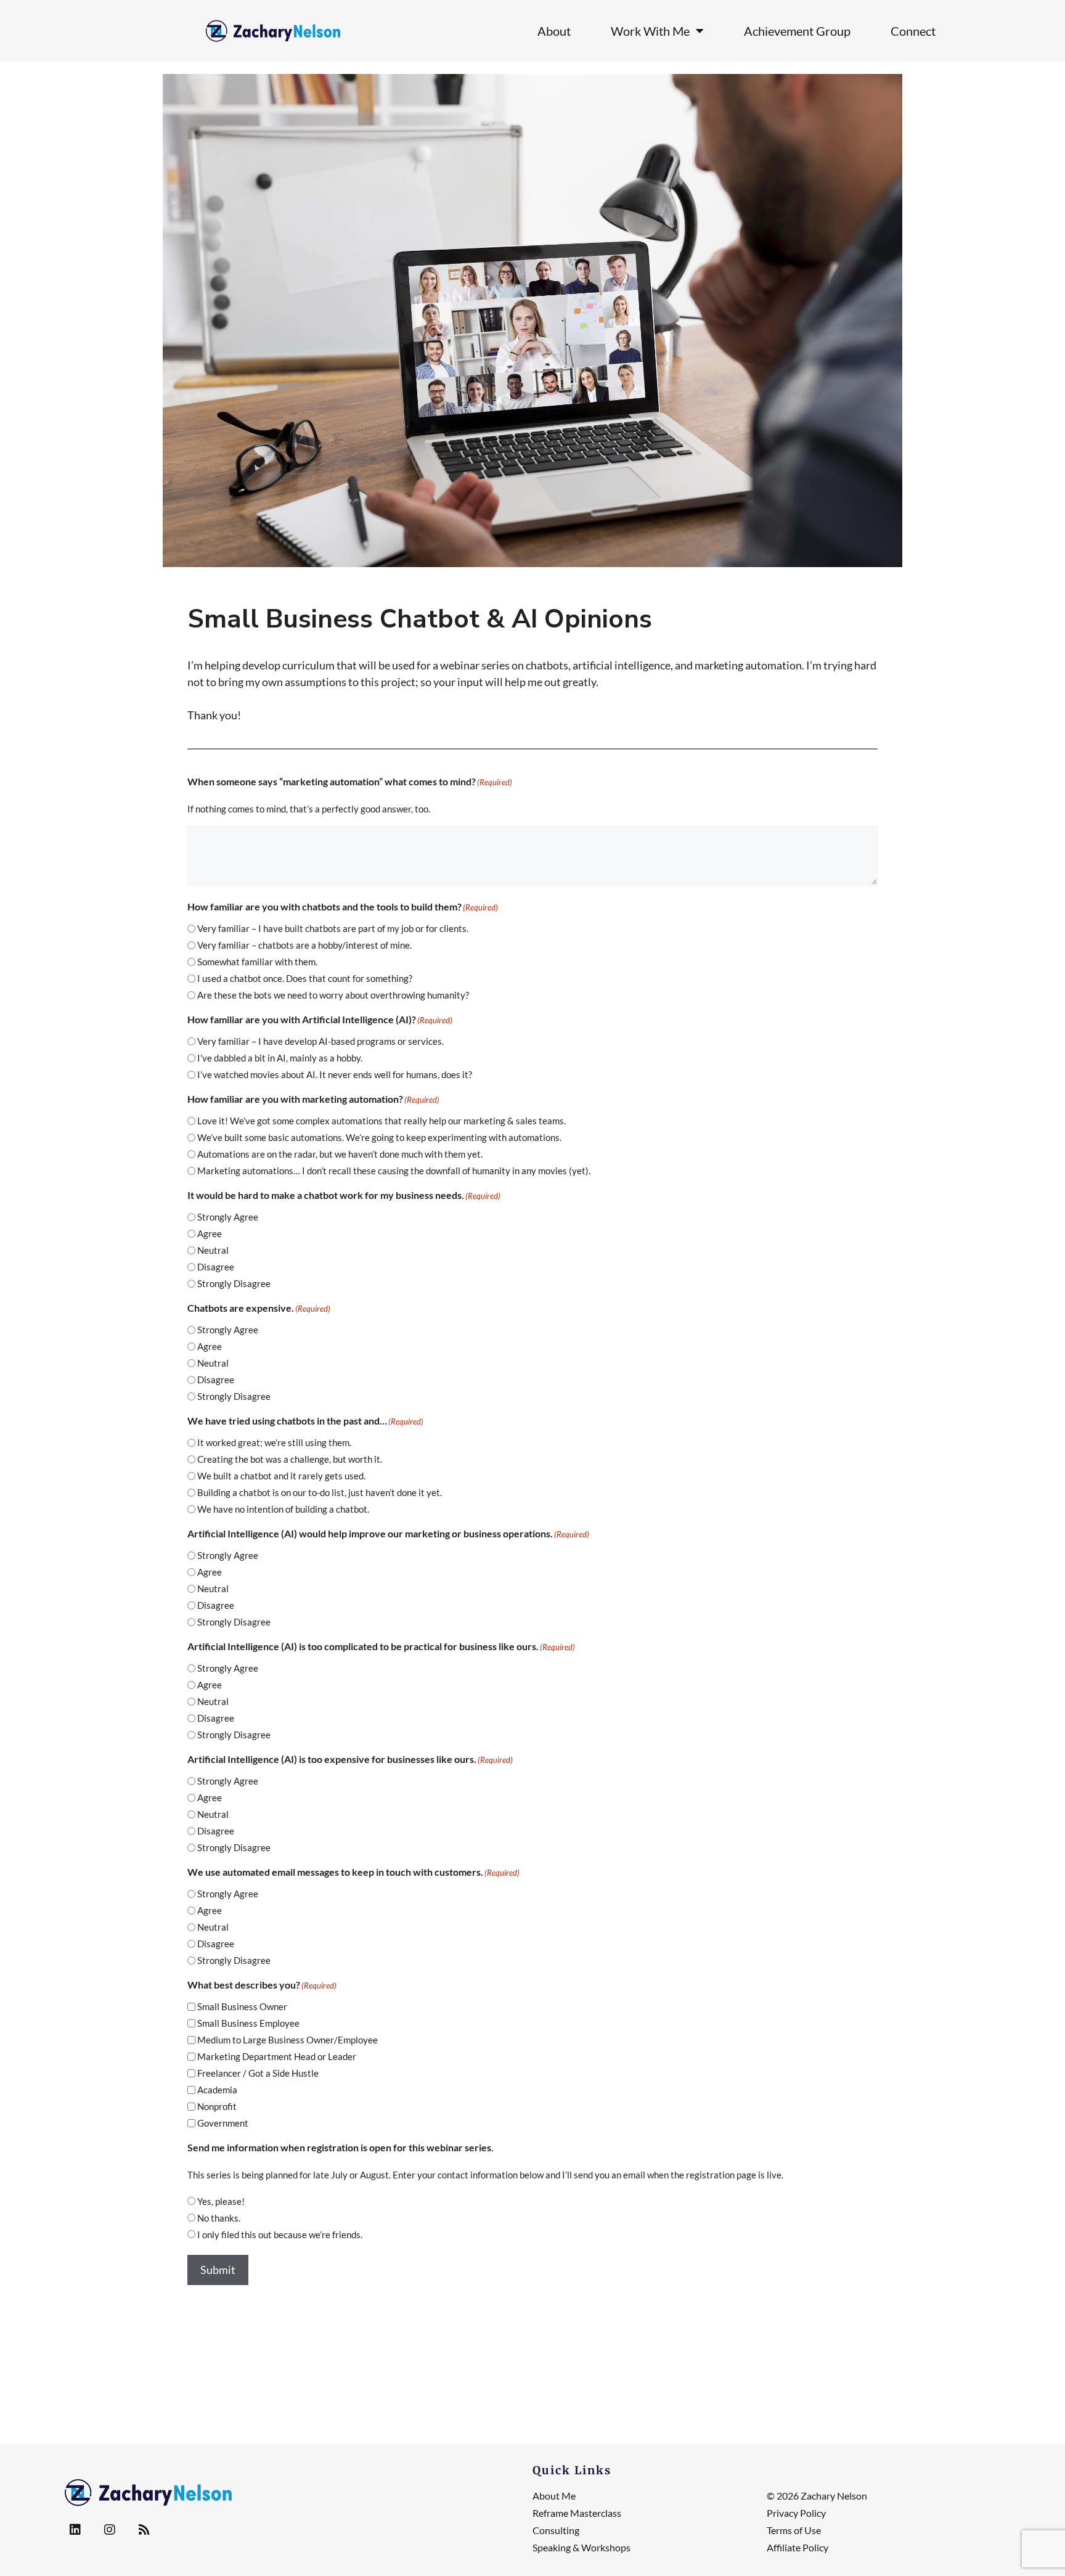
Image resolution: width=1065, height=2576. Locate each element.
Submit (218, 2270)
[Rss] (144, 2530)
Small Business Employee (248, 2023)
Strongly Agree (228, 1217)
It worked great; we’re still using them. (274, 1442)
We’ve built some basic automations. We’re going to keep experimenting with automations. (379, 1137)
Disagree (216, 1267)
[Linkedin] (75, 2530)
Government (223, 2123)
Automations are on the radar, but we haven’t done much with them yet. (340, 1154)
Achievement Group (797, 31)
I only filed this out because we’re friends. (280, 2235)
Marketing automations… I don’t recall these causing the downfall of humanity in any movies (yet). (394, 1171)
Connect (913, 31)
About (554, 31)
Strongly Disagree (234, 1283)
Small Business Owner (242, 2006)
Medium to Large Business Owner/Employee (288, 2040)
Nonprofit (217, 2106)
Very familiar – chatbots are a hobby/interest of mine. (304, 945)
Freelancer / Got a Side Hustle (258, 2073)
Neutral (213, 1250)
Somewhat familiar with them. (257, 962)
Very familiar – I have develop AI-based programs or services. (320, 1041)
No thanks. (219, 2218)
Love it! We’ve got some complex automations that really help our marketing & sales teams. (382, 1121)
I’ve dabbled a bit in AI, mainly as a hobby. (280, 1058)
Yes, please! (221, 2201)
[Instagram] (110, 2530)
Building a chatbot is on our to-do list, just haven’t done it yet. (320, 1492)
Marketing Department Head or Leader (277, 2056)
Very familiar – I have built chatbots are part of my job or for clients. (333, 928)
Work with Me (650, 31)
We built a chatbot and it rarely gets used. (281, 1476)
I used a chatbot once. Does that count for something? (305, 978)
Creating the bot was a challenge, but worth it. (290, 1459)
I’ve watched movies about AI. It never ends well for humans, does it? (335, 1074)
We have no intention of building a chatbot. (283, 1509)
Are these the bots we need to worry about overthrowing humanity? (333, 995)
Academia (217, 2090)
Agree (210, 1233)
